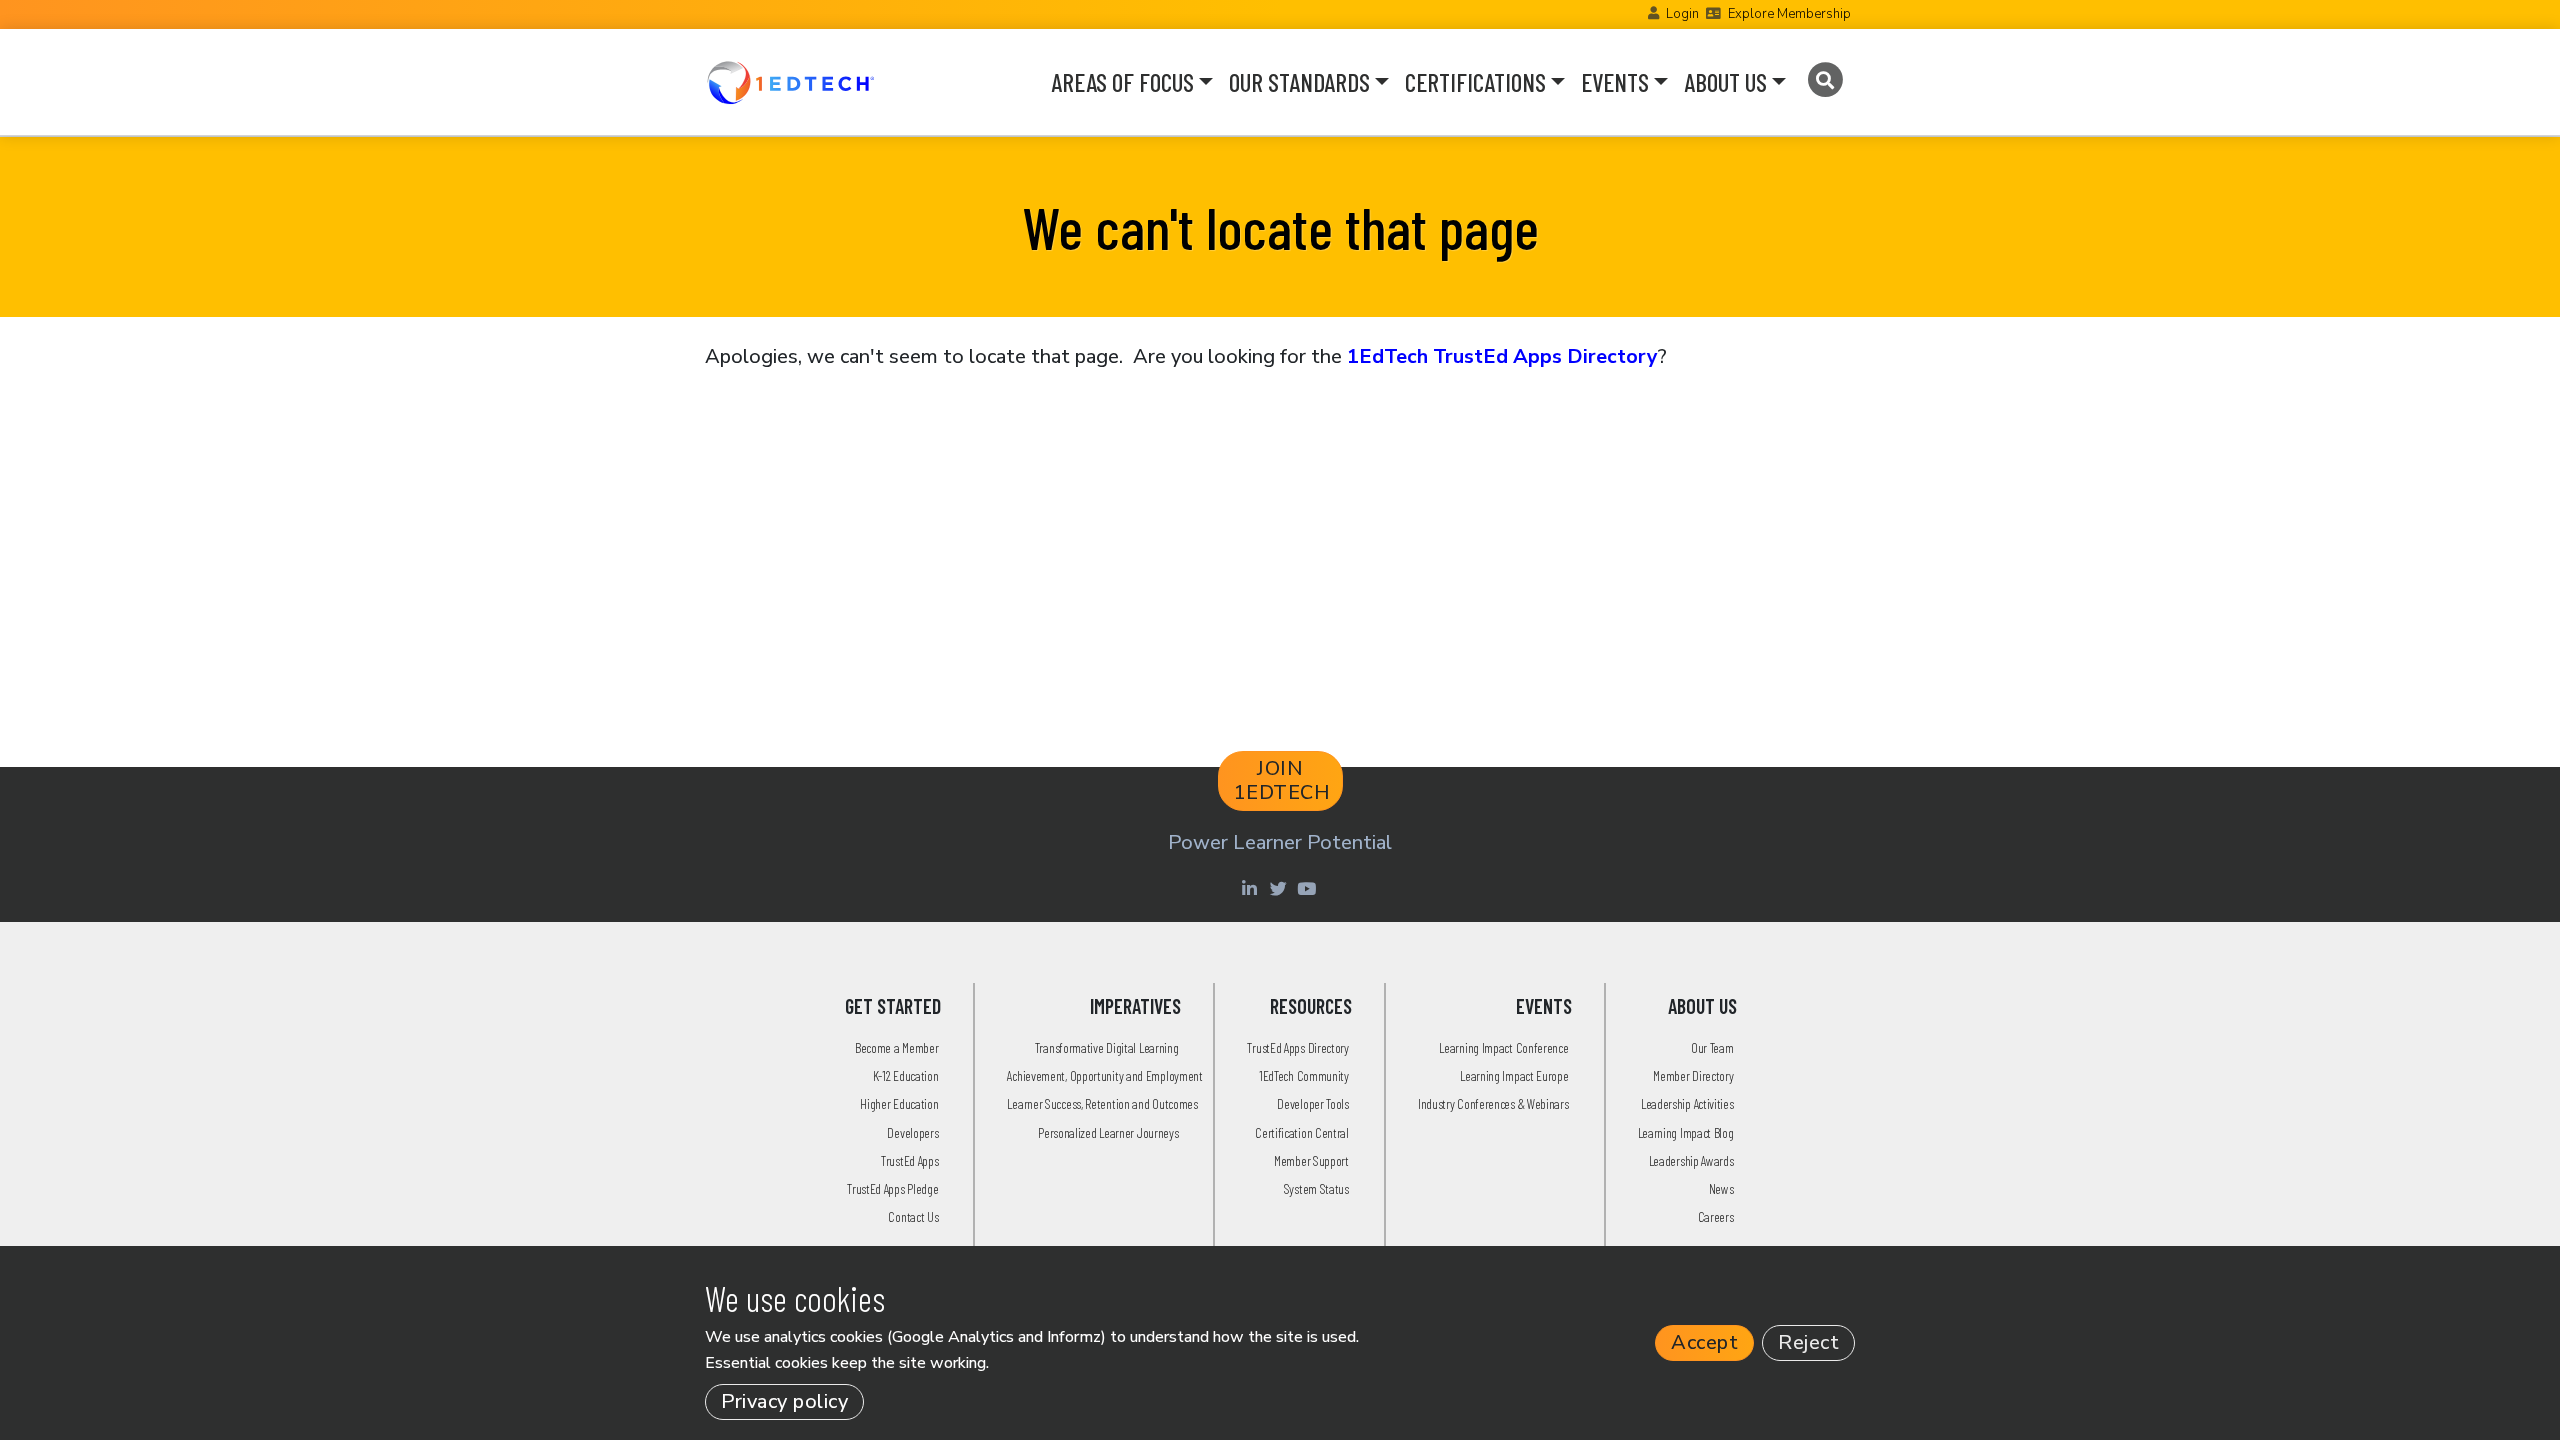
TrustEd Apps (909, 1160)
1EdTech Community (1304, 1075)
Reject (1808, 1342)
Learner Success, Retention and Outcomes (1102, 1103)
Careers (1716, 1216)
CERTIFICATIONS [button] (1475, 82)
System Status (1316, 1188)
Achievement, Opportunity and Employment (1104, 1075)
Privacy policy (784, 1401)
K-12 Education (906, 1075)
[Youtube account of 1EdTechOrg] (1309, 888)
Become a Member (897, 1047)
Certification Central (1302, 1132)
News (1721, 1188)
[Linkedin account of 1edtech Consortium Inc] (1251, 888)
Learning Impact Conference (1503, 1047)
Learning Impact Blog (1686, 1132)
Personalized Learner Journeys (1108, 1132)
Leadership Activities (1687, 1103)
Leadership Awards (1691, 1160)
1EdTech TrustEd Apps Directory (1502, 356)
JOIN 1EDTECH (1282, 780)
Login (1682, 14)
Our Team (1712, 1047)
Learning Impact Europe (1514, 1075)
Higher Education (899, 1103)
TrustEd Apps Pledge (892, 1188)
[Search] (1824, 80)
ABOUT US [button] (1725, 82)
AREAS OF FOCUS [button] (1122, 82)
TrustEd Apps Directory (1297, 1047)
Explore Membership (1789, 14)
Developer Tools (1313, 1103)
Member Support (1311, 1160)
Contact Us (913, 1216)
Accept (1704, 1342)
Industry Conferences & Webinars (1493, 1103)
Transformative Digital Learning (1107, 1047)
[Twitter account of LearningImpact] (1280, 888)
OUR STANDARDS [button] (1299, 82)
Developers (912, 1132)
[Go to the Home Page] (790, 82)
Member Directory (1693, 1075)
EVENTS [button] (1615, 82)
